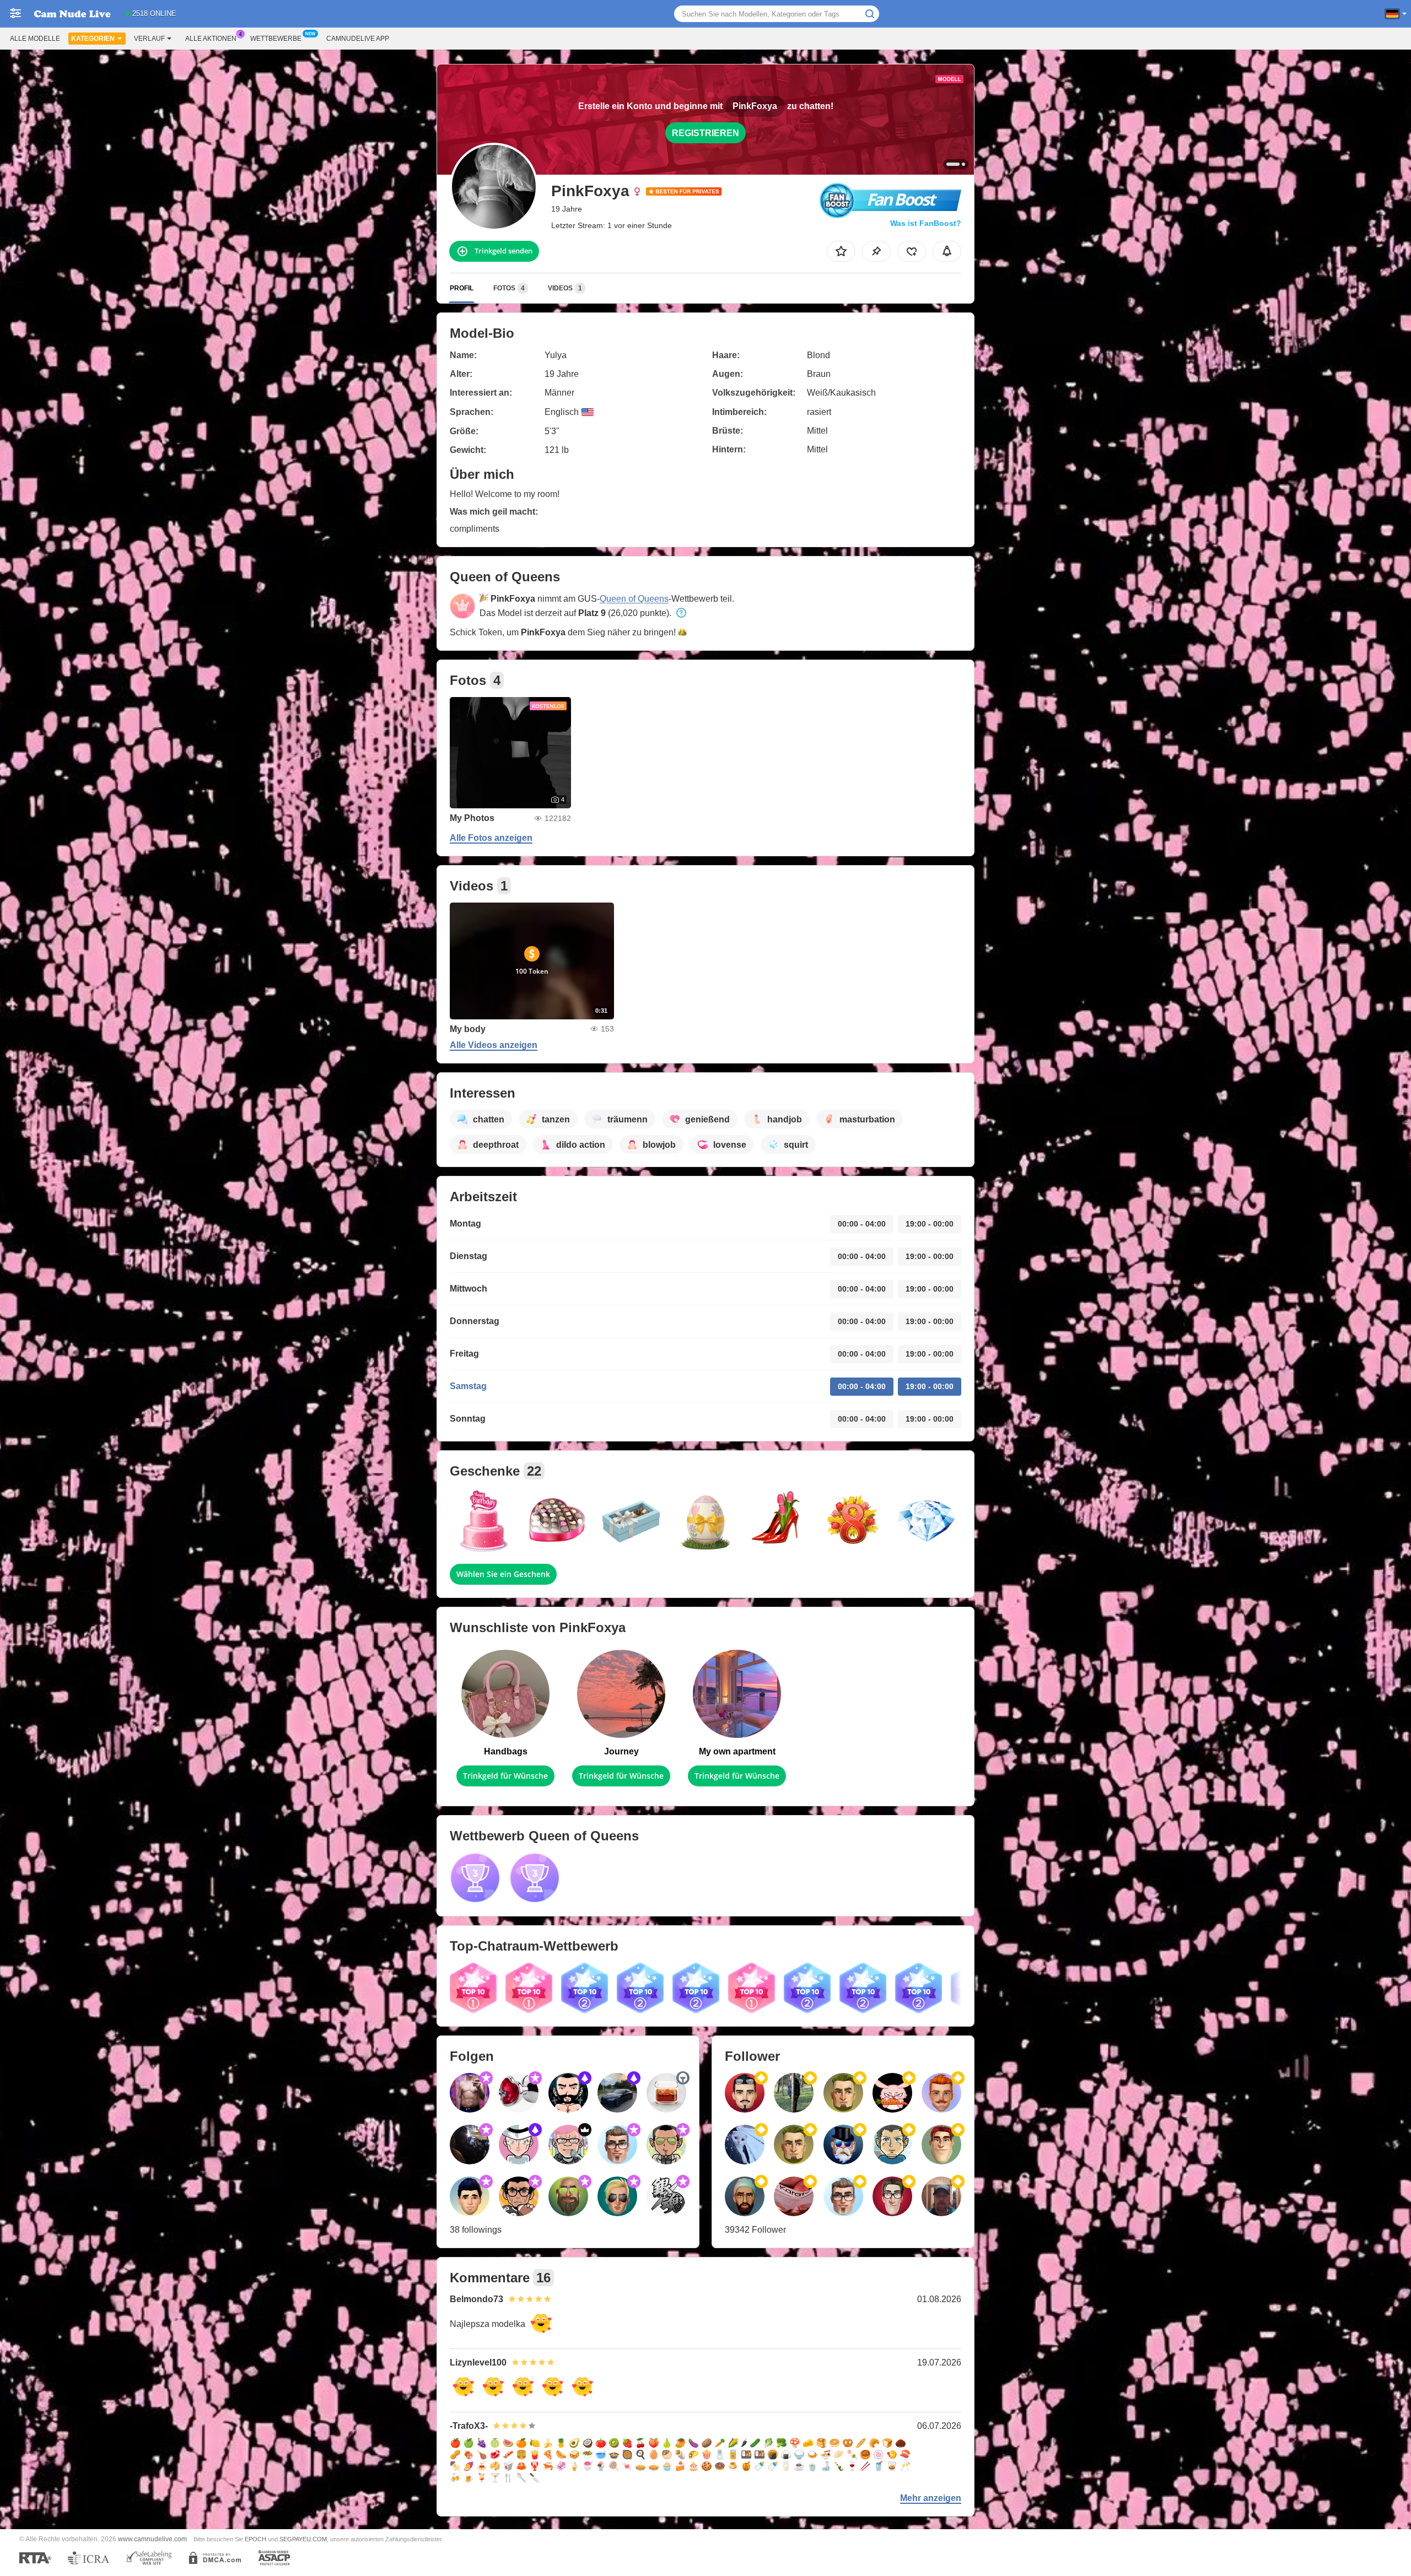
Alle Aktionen (211, 39)
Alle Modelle (35, 39)
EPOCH (255, 2539)
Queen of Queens (634, 599)
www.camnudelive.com (152, 2539)
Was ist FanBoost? (926, 223)
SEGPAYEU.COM (303, 2539)
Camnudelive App (358, 39)
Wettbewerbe (276, 39)
